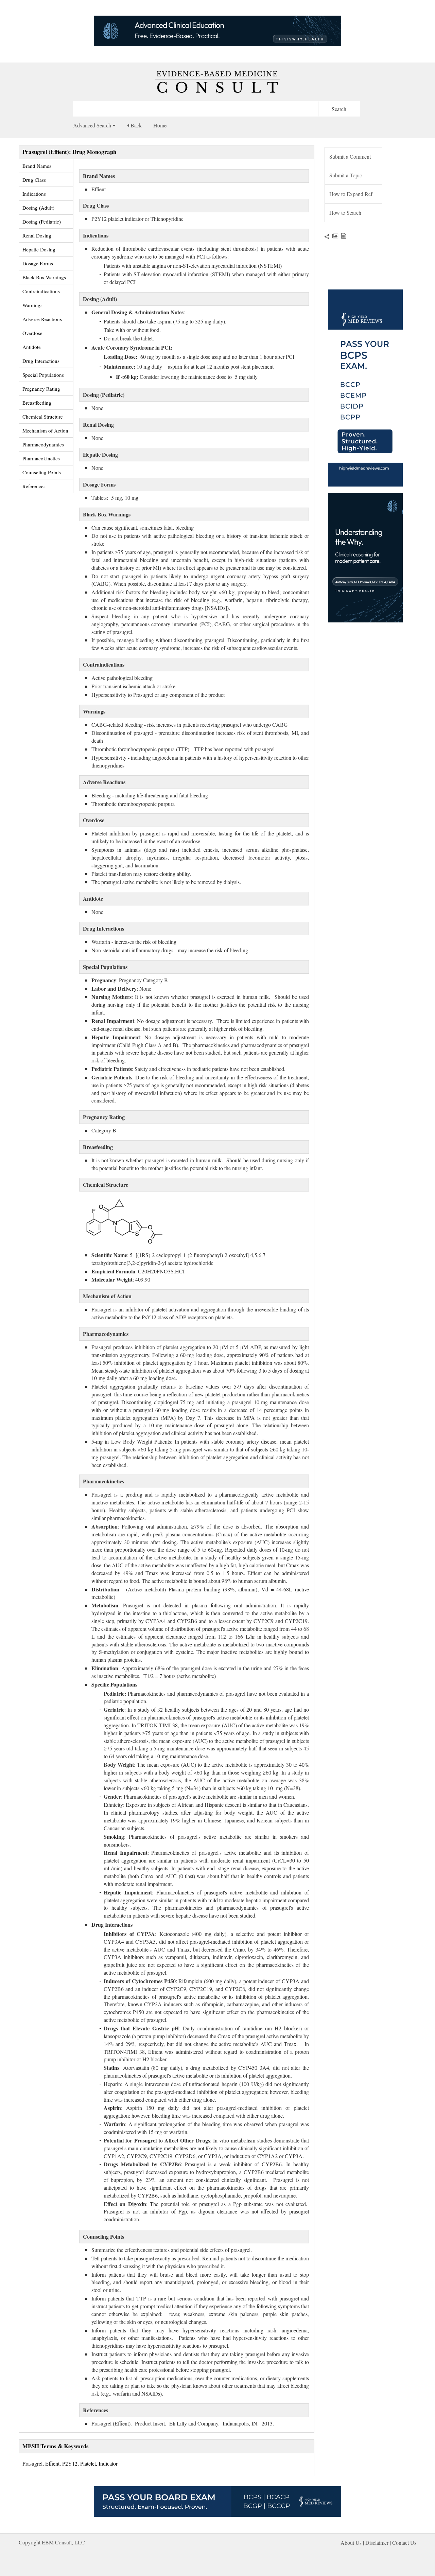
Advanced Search (93, 125)
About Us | (353, 2543)
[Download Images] (334, 236)
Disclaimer (377, 2543)
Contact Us (404, 2543)
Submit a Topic (346, 175)
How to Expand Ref (351, 194)
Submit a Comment (350, 156)
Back (135, 125)
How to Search (345, 213)
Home (160, 125)
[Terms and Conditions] (342, 236)
